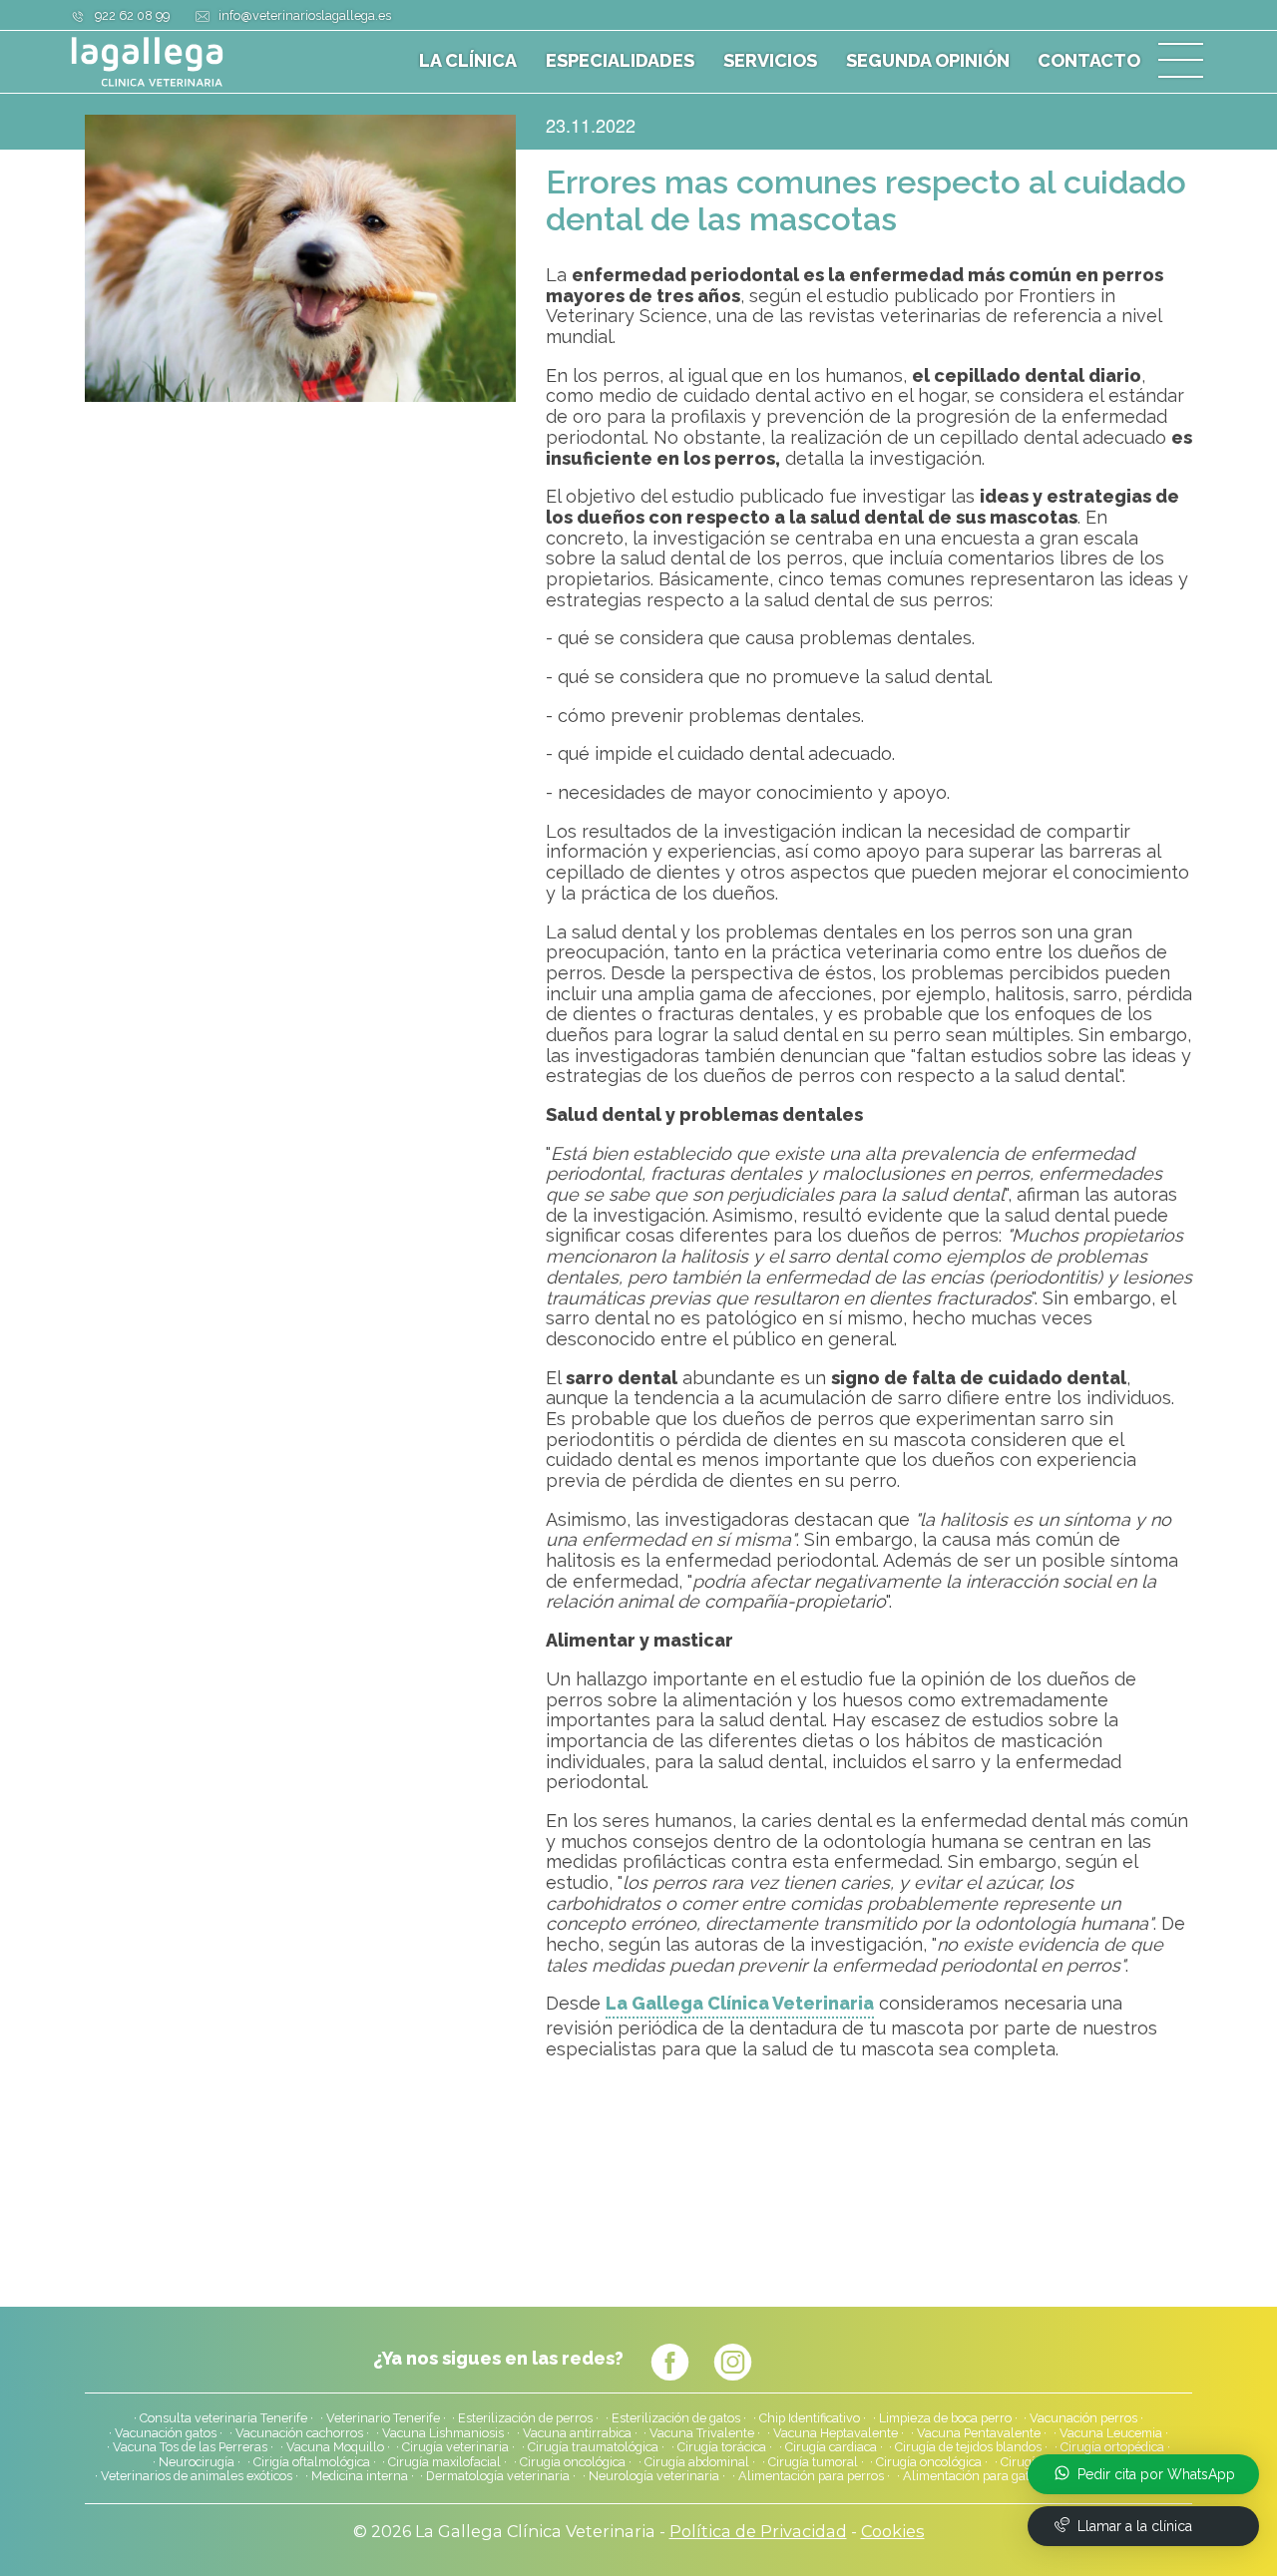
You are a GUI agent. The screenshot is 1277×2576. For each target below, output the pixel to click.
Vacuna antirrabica (577, 2433)
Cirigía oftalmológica (312, 2462)
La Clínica (468, 61)
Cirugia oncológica (573, 2462)
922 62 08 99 (132, 15)
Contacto (1089, 61)
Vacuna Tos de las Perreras (190, 2447)
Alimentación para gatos (973, 2476)
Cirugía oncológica (929, 2462)
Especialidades (620, 61)
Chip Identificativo (810, 2418)
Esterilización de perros (525, 2418)
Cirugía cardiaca (831, 2447)
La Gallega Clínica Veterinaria (740, 2004)
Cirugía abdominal (697, 2462)
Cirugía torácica (722, 2447)
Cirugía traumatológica (593, 2447)
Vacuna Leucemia (1111, 2433)
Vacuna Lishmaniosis (443, 2433)
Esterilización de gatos (676, 2418)
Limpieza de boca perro (945, 2418)
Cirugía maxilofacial (444, 2462)
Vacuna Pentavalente (979, 2433)
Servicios (770, 61)
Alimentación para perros (811, 2476)
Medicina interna (360, 2476)
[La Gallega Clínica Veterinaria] (195, 62)
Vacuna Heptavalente (836, 2433)
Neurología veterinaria (654, 2476)
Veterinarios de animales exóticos (197, 2476)
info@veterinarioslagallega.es (305, 15)
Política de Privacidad (758, 2531)
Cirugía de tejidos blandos (968, 2447)
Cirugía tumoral (813, 2462)
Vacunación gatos (166, 2433)
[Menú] (1181, 62)
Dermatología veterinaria (498, 2476)
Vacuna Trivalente (702, 2433)
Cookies (893, 2531)
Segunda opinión (928, 61)
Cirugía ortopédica (1112, 2447)
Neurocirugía (197, 2462)
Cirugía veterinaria (455, 2447)
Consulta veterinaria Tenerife (223, 2418)
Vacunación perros (1083, 2418)
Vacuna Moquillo (335, 2447)
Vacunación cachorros (299, 2433)
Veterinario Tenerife (383, 2418)
